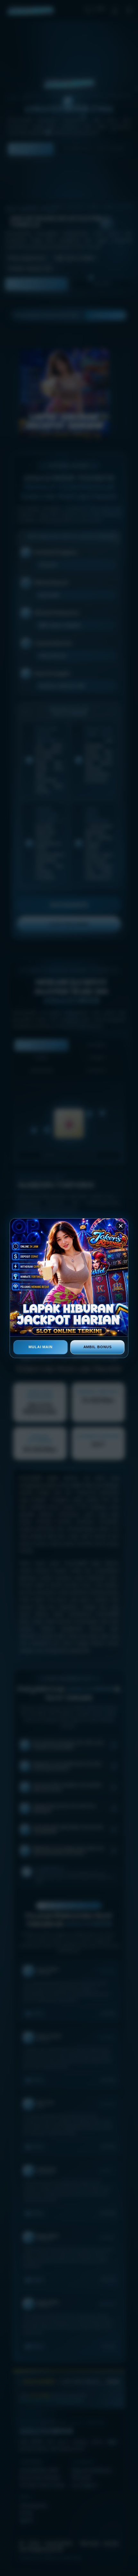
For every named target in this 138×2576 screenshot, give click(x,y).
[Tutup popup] (121, 1226)
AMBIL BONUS (98, 1347)
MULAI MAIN (41, 1347)
